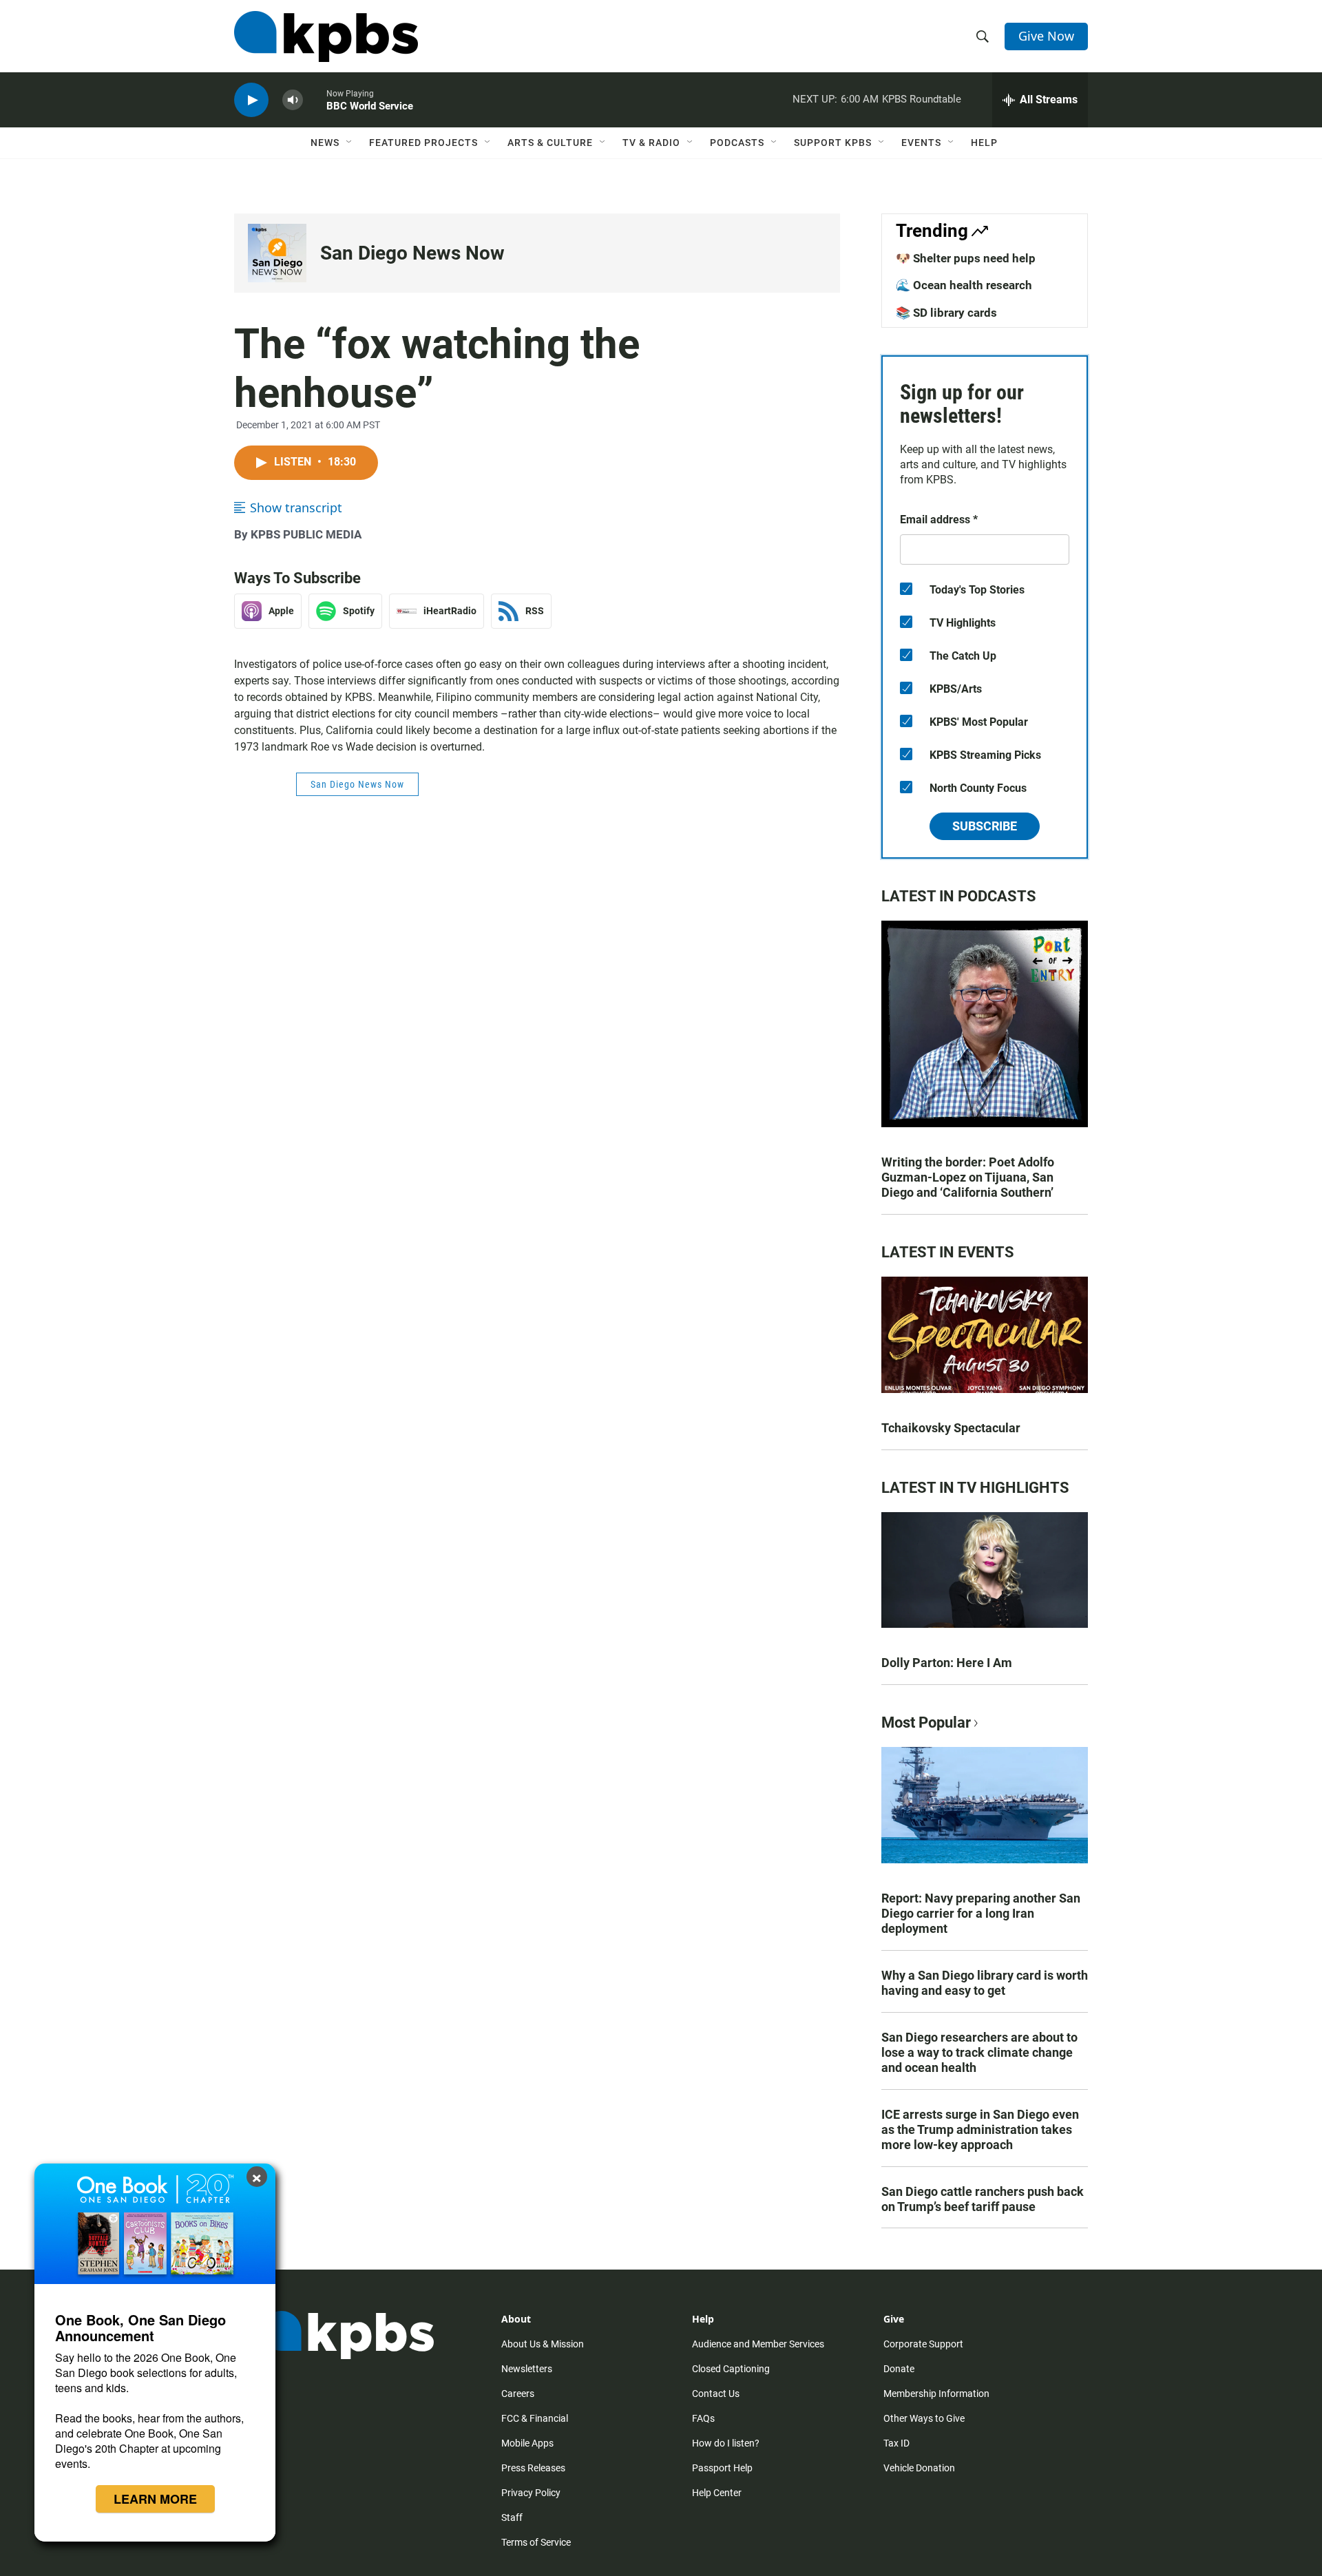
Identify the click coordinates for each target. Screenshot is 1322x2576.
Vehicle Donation (919, 2468)
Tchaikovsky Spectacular (951, 1428)
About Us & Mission (543, 2344)
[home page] (326, 36)
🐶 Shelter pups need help (966, 258)
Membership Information (936, 2394)
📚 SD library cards (946, 313)
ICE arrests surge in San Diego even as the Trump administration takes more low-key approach (980, 2129)
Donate (899, 2369)
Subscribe (985, 826)
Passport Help (722, 2468)
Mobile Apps (527, 2443)
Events (921, 143)
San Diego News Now (412, 253)
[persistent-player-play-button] (251, 100)
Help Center (717, 2493)
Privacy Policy (531, 2493)
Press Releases (533, 2468)
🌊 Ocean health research (964, 285)
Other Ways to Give (924, 2418)
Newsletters (527, 2369)
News (325, 143)
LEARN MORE (155, 2499)
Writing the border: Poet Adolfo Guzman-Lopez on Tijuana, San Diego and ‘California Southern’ (968, 1177)
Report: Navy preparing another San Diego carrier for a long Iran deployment (981, 1913)
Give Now (1046, 36)
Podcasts (737, 143)
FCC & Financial (535, 2418)
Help (984, 143)
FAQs (703, 2418)
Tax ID (896, 2443)
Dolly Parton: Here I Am (947, 1663)
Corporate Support (923, 2344)
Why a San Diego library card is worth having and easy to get (985, 1983)
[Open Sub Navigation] (350, 143)
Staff (512, 2517)
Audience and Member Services (758, 2344)
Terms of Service (536, 2542)
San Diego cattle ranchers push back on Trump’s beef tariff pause (983, 2199)
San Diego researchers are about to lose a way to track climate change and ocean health (979, 2052)
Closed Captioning (731, 2369)
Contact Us (716, 2394)
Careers (518, 2394)
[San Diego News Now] (277, 253)
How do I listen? (726, 2443)
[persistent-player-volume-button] (293, 100)
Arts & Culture (550, 143)
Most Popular (926, 1722)
